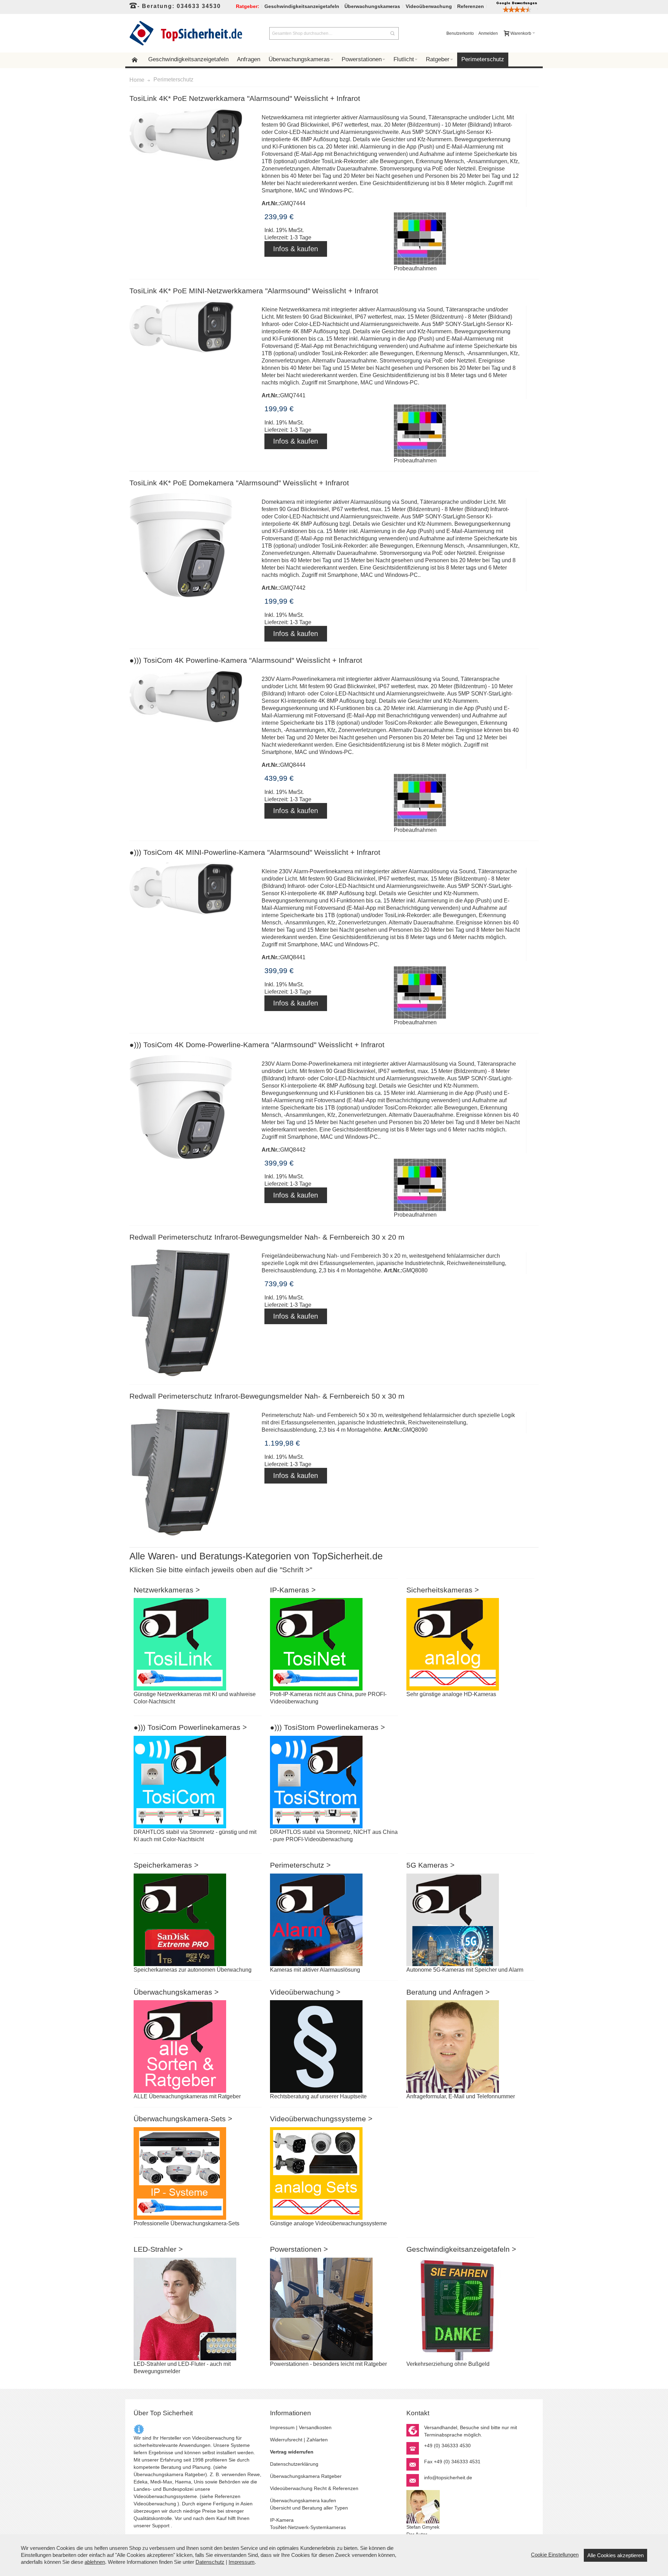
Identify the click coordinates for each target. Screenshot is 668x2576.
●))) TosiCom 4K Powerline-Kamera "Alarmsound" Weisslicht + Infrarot (246, 660)
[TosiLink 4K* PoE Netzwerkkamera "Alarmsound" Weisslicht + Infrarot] (193, 135)
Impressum (282, 2427)
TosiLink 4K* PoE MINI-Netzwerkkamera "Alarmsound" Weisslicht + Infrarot (254, 291)
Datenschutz (210, 2562)
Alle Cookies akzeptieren (615, 2555)
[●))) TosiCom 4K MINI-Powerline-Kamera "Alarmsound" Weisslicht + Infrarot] (193, 889)
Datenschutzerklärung (294, 2464)
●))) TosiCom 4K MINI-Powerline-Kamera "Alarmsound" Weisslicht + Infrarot (255, 852)
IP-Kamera (282, 2520)
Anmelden (488, 33)
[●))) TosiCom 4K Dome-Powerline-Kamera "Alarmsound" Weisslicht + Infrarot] (193, 1109)
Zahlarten (317, 2440)
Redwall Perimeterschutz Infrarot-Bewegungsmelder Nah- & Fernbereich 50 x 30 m (267, 1396)
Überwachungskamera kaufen (303, 2501)
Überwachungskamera (158, 2474)
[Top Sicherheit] (186, 33)
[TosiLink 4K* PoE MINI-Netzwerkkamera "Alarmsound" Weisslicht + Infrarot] (193, 327)
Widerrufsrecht (286, 2440)
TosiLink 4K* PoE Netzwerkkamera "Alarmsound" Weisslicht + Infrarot (245, 98)
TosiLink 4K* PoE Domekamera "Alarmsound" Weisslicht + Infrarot (239, 483)
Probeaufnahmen (415, 268)
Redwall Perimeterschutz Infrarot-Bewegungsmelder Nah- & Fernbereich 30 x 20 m (267, 1237)
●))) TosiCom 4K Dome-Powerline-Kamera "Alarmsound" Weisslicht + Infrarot (257, 1045)
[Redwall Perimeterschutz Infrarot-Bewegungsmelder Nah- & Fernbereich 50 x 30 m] (193, 1472)
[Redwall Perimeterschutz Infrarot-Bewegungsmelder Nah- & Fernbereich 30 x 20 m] (193, 1312)
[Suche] (392, 33)
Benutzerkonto (460, 33)
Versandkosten (315, 2427)
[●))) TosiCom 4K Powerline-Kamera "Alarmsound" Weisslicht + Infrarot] (193, 696)
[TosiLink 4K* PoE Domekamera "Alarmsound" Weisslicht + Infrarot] (193, 547)
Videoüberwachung (155, 2504)
